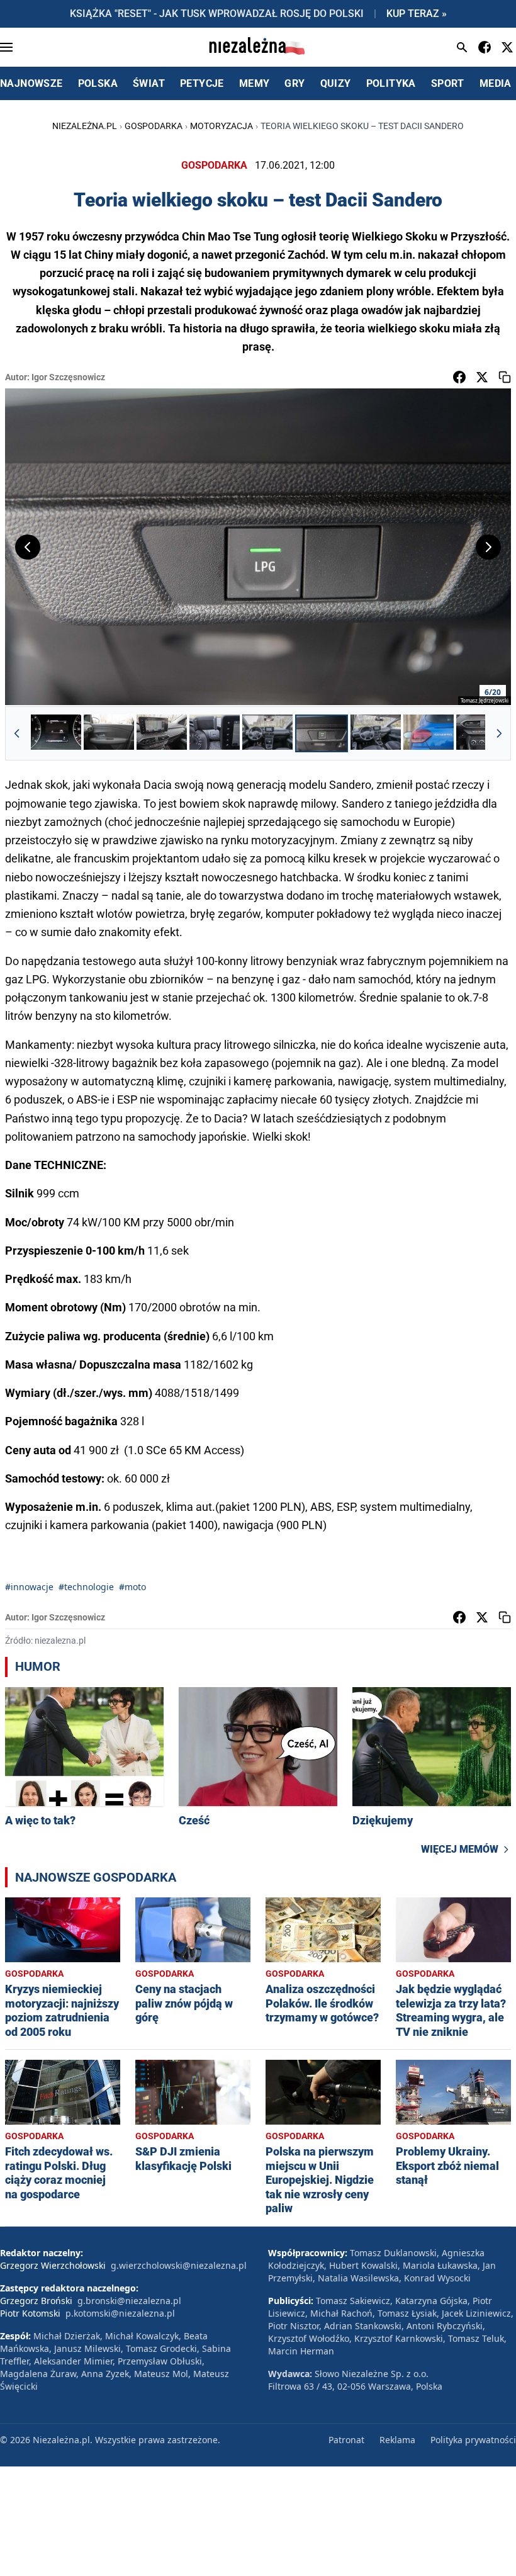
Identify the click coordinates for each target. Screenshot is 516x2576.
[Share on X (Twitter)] (482, 377)
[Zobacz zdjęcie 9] (481, 733)
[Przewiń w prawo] (499, 733)
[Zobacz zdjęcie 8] (429, 733)
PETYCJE (202, 83)
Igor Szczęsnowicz (68, 377)
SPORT (448, 83)
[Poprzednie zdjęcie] (28, 547)
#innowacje (29, 1587)
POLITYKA (391, 83)
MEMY (255, 83)
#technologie (86, 1587)
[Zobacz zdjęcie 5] (267, 733)
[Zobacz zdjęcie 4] (215, 733)
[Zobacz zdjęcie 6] (322, 733)
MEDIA (496, 83)
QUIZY (336, 83)
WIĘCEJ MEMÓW (460, 1849)
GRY (294, 83)
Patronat (346, 2440)
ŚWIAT (149, 83)
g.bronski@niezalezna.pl (129, 2301)
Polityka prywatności (473, 2440)
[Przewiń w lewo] (17, 733)
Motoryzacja (222, 126)
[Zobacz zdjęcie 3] (162, 733)
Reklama (397, 2440)
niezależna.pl (85, 126)
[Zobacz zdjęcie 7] (376, 733)
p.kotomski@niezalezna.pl (120, 2313)
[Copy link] (505, 377)
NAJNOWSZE (31, 83)
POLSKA (98, 83)
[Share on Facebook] (459, 377)
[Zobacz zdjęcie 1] (56, 733)
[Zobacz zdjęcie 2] (109, 733)
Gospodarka (154, 126)
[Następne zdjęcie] (488, 547)
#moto (132, 1587)
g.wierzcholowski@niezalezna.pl (179, 2265)
